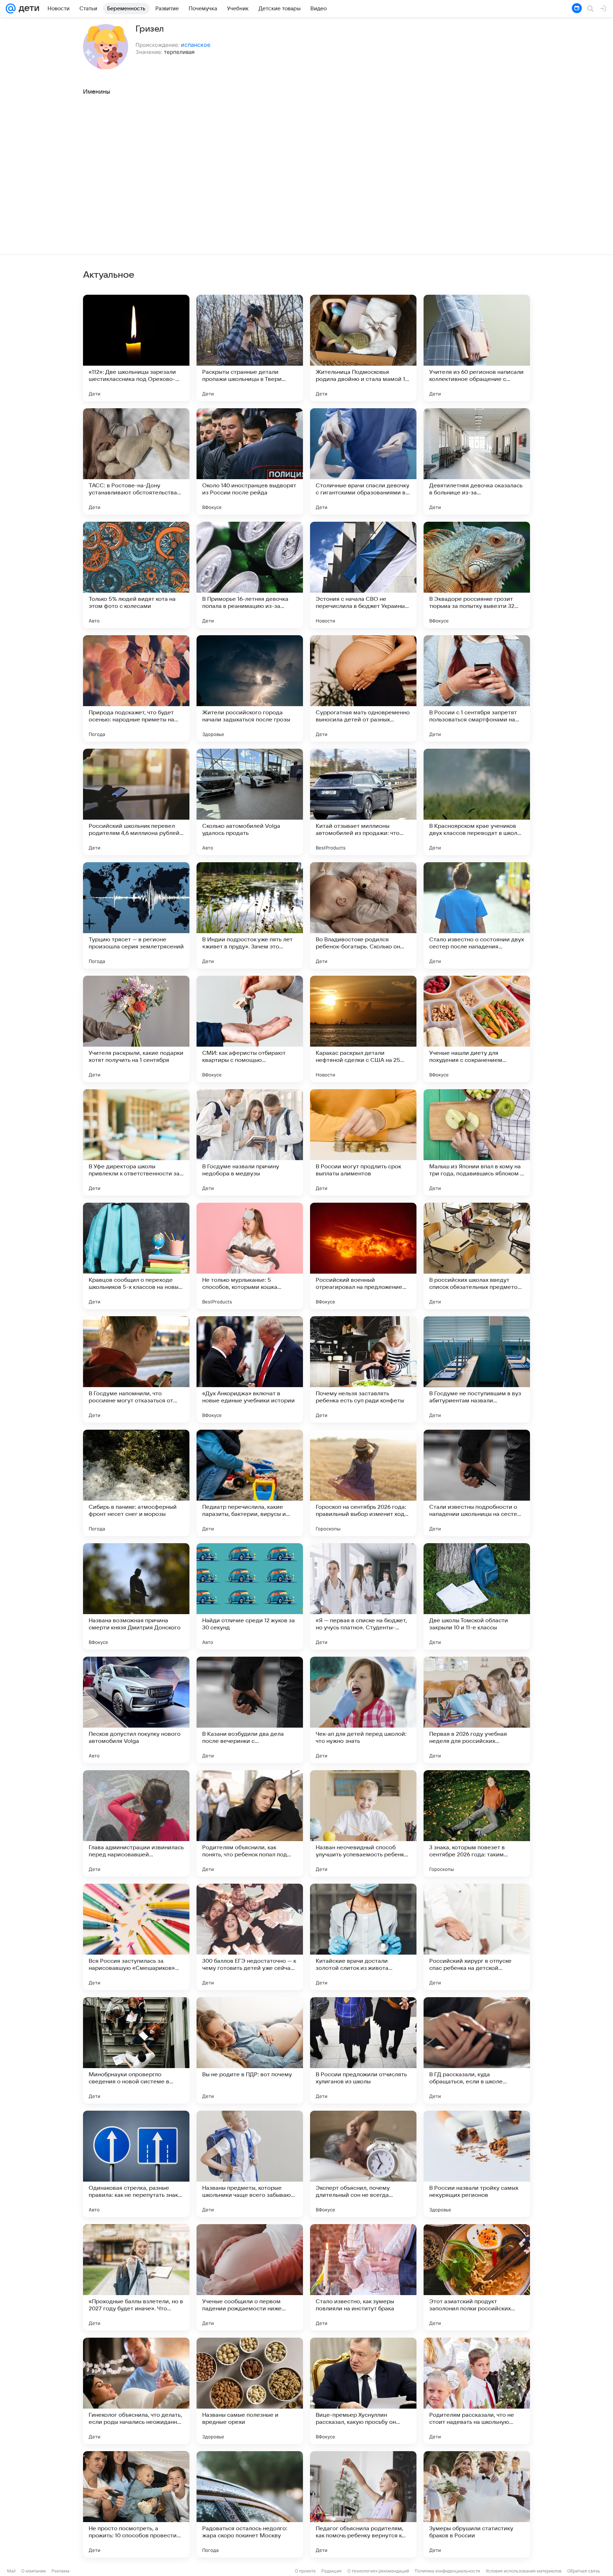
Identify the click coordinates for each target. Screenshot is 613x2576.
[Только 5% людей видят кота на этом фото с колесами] (136, 575)
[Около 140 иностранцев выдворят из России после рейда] (250, 461)
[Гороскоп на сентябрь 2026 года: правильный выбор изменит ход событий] (363, 1483)
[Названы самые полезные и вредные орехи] (250, 2391)
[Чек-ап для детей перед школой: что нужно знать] (363, 1710)
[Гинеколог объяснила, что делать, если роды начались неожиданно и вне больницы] (136, 2391)
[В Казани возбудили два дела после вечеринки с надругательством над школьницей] (250, 1710)
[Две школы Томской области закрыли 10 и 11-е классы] (477, 1596)
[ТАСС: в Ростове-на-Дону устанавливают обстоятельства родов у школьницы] (136, 461)
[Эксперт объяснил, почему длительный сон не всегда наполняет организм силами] (363, 2164)
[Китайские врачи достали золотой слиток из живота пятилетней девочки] (363, 1937)
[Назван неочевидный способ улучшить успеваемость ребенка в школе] (363, 1823)
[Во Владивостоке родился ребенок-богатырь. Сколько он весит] (363, 915)
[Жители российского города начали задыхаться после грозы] (250, 688)
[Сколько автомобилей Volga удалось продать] (250, 802)
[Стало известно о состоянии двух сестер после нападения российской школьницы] (477, 915)
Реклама (60, 2571)
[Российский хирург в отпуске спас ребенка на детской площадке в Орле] (477, 1937)
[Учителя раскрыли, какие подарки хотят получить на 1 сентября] (136, 1029)
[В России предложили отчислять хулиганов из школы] (363, 2050)
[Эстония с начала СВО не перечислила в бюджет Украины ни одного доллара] (363, 575)
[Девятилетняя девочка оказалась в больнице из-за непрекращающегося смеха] (477, 461)
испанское (196, 45)
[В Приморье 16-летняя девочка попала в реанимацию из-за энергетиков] (250, 575)
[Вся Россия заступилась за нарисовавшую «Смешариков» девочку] (136, 1937)
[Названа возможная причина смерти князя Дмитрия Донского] (136, 1596)
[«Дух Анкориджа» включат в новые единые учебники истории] (250, 1369)
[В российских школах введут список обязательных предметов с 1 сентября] (477, 1256)
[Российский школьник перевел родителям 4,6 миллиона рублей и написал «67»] (136, 802)
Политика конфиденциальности (447, 2571)
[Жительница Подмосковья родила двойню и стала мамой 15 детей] (363, 348)
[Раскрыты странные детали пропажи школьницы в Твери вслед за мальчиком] (250, 348)
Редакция (332, 2571)
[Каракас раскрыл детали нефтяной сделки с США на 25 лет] (363, 1029)
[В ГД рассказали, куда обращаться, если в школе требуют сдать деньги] (477, 2050)
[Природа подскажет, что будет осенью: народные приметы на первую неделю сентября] (136, 688)
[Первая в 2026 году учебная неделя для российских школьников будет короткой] (477, 1710)
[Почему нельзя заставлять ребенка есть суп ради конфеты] (363, 1369)
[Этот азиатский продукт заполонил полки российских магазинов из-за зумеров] (477, 2277)
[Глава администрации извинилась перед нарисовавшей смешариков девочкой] (136, 1823)
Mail (11, 2571)
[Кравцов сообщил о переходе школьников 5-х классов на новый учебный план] (136, 1256)
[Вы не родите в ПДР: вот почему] (250, 2050)
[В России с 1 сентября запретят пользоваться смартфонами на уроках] (477, 688)
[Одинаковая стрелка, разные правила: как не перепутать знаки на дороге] (136, 2164)
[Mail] (11, 9)
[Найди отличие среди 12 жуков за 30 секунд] (250, 1596)
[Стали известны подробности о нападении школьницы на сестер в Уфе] (477, 1483)
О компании (34, 2571)
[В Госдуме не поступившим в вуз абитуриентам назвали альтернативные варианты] (477, 1369)
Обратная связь (584, 2571)
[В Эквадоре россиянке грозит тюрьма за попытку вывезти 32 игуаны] (477, 575)
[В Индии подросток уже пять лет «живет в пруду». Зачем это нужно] (250, 915)
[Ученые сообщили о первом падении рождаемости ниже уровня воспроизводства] (250, 2277)
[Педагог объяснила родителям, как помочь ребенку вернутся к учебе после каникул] (363, 2504)
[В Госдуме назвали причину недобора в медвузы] (250, 1142)
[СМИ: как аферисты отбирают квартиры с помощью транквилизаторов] (250, 1029)
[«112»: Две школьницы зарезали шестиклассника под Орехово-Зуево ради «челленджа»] (136, 348)
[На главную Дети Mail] (27, 9)
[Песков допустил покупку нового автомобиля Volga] (136, 1710)
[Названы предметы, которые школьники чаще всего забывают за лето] (250, 2164)
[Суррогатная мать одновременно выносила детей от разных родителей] (363, 688)
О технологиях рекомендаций (378, 2571)
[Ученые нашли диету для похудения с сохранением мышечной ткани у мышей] (477, 1029)
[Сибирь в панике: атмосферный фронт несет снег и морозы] (136, 1483)
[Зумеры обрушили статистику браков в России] (477, 2504)
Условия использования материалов (524, 2571)
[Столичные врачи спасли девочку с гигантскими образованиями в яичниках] (363, 461)
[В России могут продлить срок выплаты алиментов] (363, 1142)
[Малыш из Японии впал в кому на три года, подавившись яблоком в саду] (477, 1142)
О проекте (305, 2571)
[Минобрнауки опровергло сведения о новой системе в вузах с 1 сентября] (136, 2050)
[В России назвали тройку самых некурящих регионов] (477, 2164)
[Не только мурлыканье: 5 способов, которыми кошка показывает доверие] (250, 1256)
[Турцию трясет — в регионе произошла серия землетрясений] (136, 915)
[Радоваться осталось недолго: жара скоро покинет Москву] (250, 2504)
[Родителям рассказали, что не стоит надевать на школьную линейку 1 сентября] (477, 2391)
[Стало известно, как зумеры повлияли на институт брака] (363, 2277)
